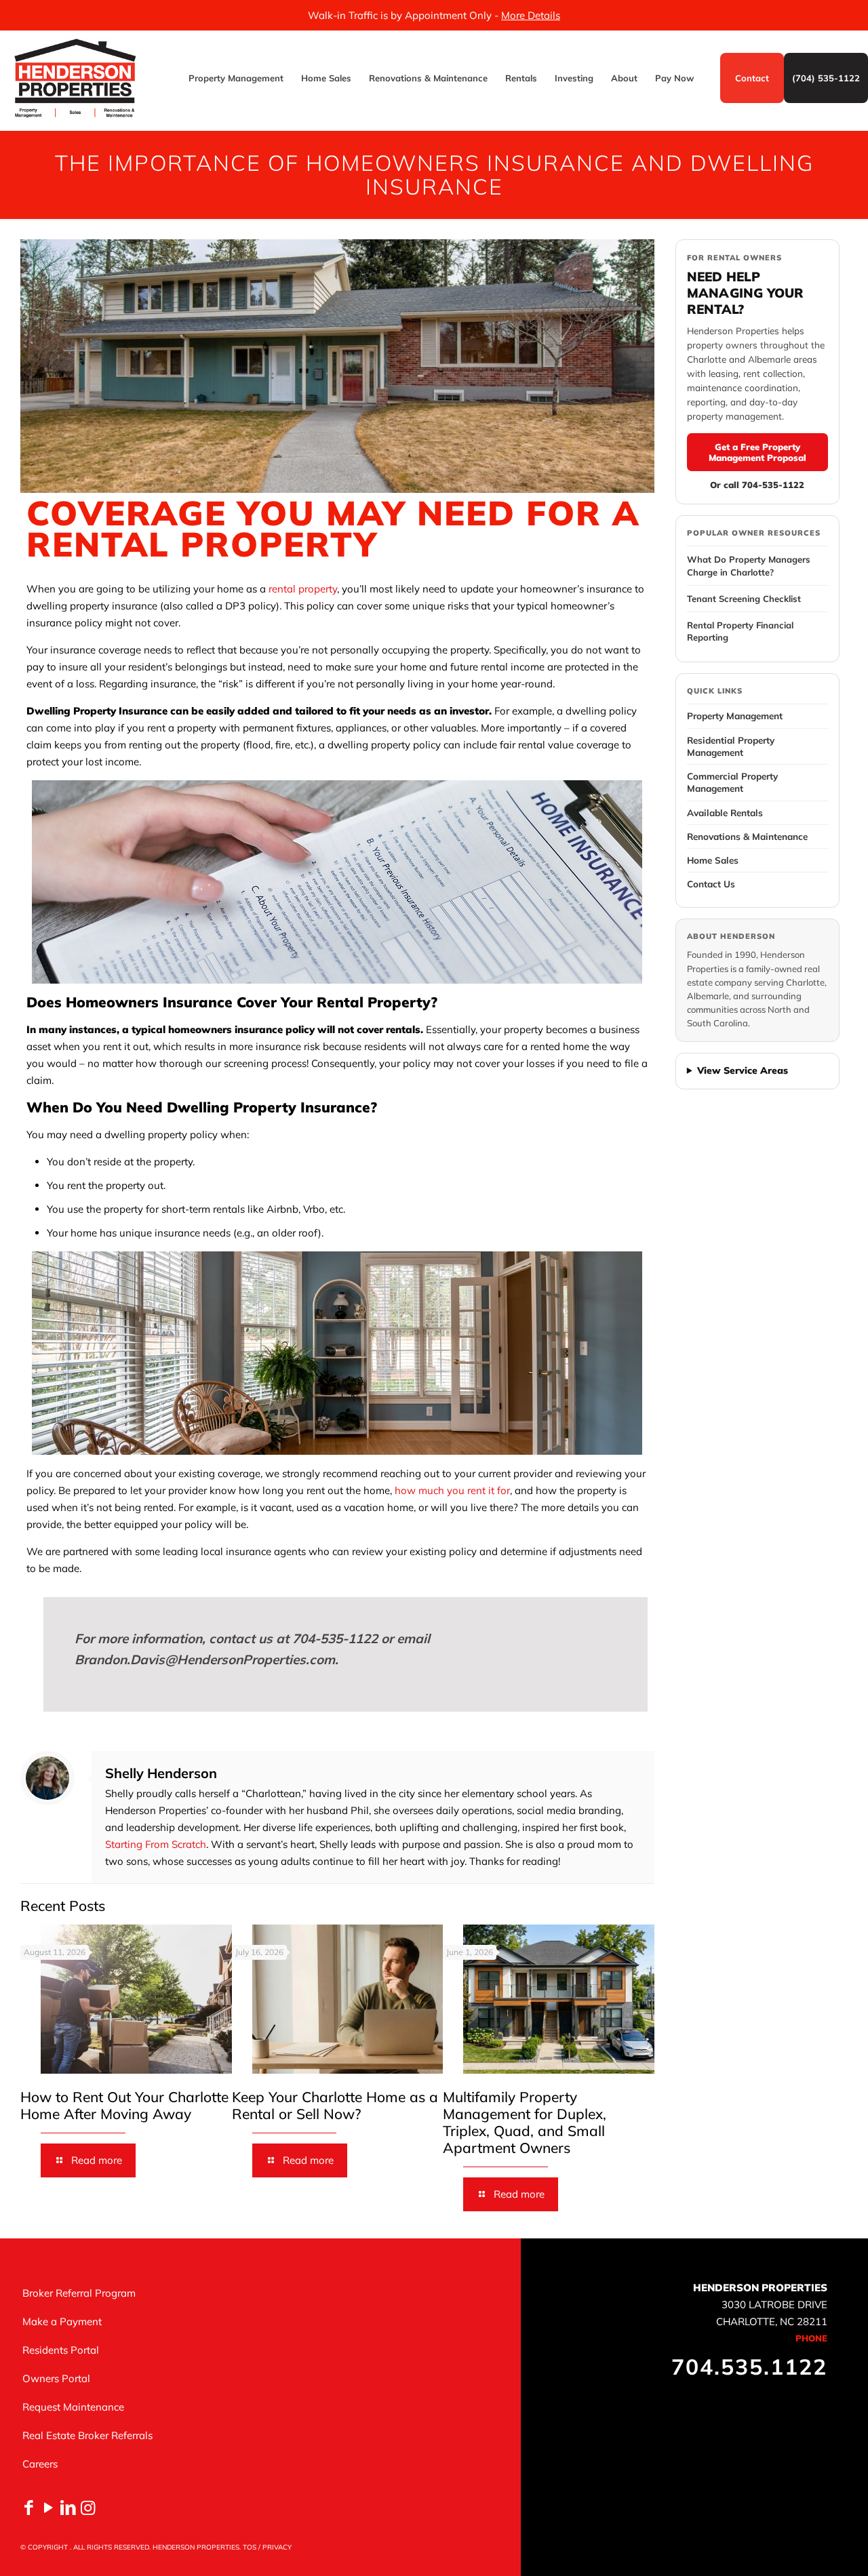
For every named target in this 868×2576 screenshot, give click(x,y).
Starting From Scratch (156, 1844)
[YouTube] (48, 2507)
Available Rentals (725, 812)
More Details (531, 15)
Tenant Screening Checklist (744, 599)
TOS (250, 2547)
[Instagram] (88, 2507)
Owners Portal (56, 2378)
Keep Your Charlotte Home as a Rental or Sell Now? (335, 2105)
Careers (40, 2464)
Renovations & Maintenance (747, 836)
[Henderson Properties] (75, 78)
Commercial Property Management (732, 782)
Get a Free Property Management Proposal (757, 452)
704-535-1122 (335, 1638)
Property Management (735, 716)
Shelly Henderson (161, 1773)
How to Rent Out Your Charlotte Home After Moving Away (124, 2105)
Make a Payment (62, 2321)
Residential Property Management (731, 746)
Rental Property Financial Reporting (740, 631)
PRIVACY (277, 2547)
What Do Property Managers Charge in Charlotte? (749, 565)
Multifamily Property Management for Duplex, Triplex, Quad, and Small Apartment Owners (525, 2122)
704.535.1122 (749, 2367)
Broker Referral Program (79, 2293)
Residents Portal (61, 2350)
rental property (303, 589)
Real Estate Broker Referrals (87, 2435)
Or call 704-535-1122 (757, 485)
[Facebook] (29, 2507)
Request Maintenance (73, 2407)
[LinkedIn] (68, 2507)
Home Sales (713, 860)
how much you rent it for (452, 1490)
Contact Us (711, 884)
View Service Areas (743, 1070)
